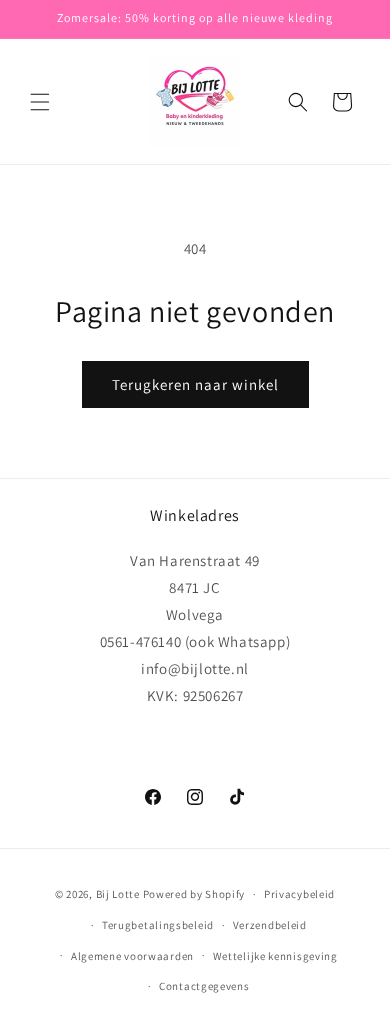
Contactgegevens (204, 986)
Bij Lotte (118, 894)
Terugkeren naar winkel (195, 384)
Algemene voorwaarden (132, 956)
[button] (40, 102)
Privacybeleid (299, 894)
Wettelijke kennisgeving (275, 956)
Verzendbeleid (270, 925)
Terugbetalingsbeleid (158, 925)
